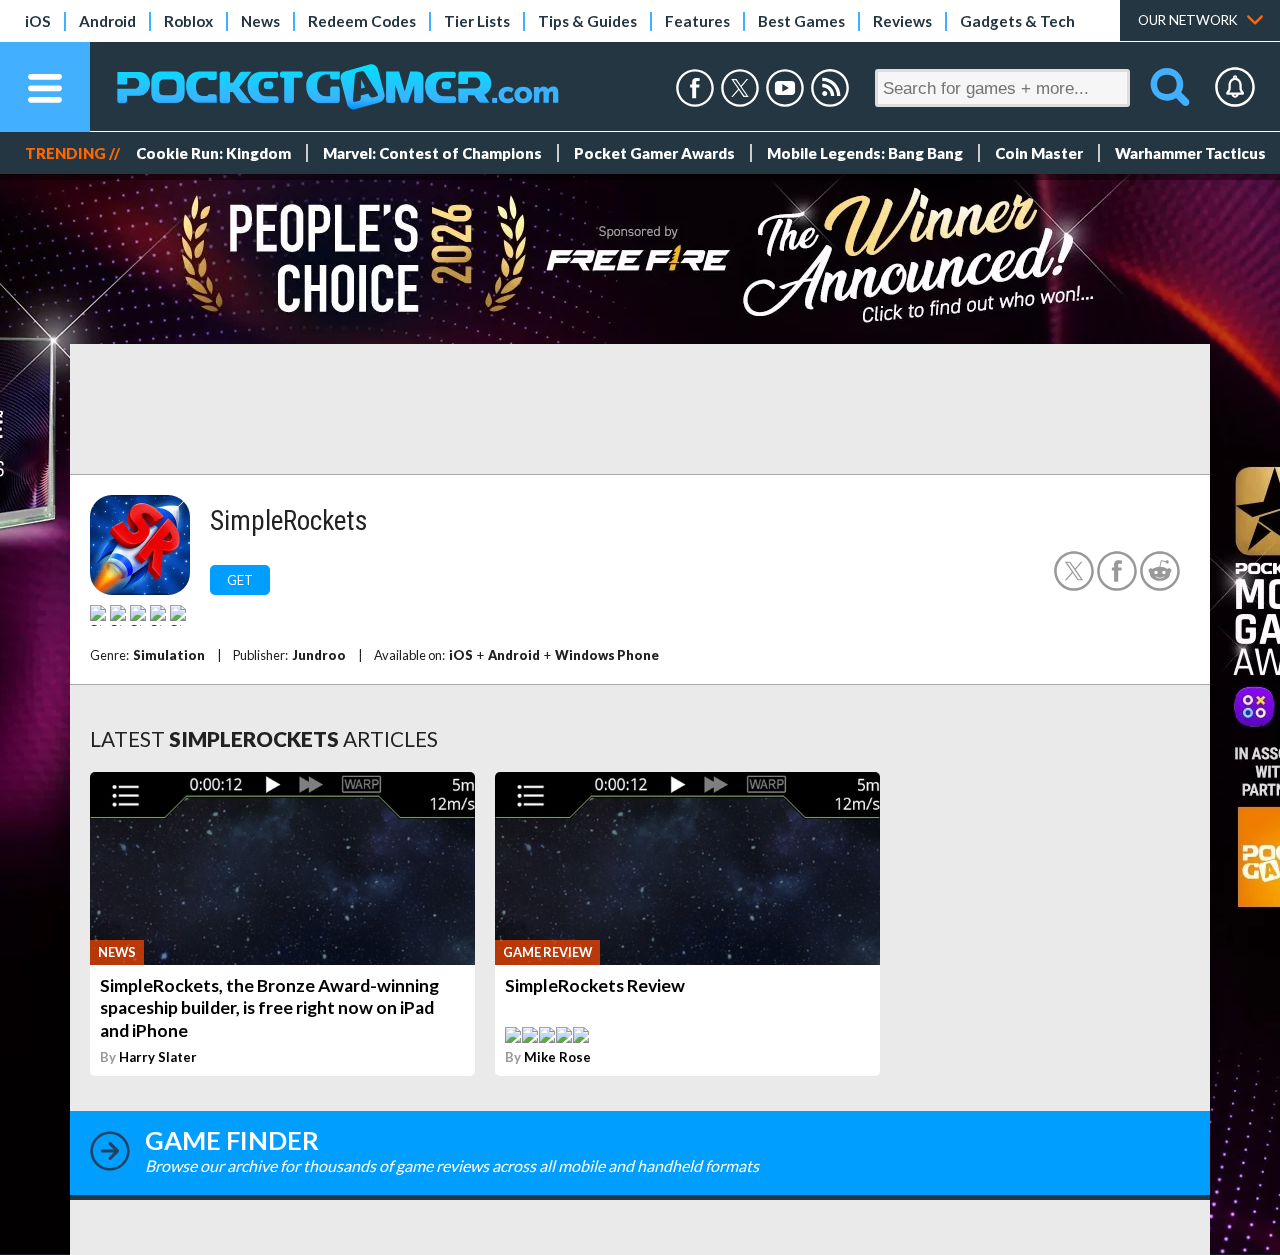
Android (107, 21)
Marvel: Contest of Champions (432, 153)
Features (697, 21)
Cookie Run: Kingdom (213, 153)
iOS (38, 21)
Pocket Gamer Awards (654, 153)
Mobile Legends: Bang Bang (865, 153)
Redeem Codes (362, 21)
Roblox (188, 21)
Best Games (801, 21)
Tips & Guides (587, 21)
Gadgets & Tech (1017, 21)
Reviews (902, 21)
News (260, 21)
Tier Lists (477, 21)
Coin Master (1039, 153)
